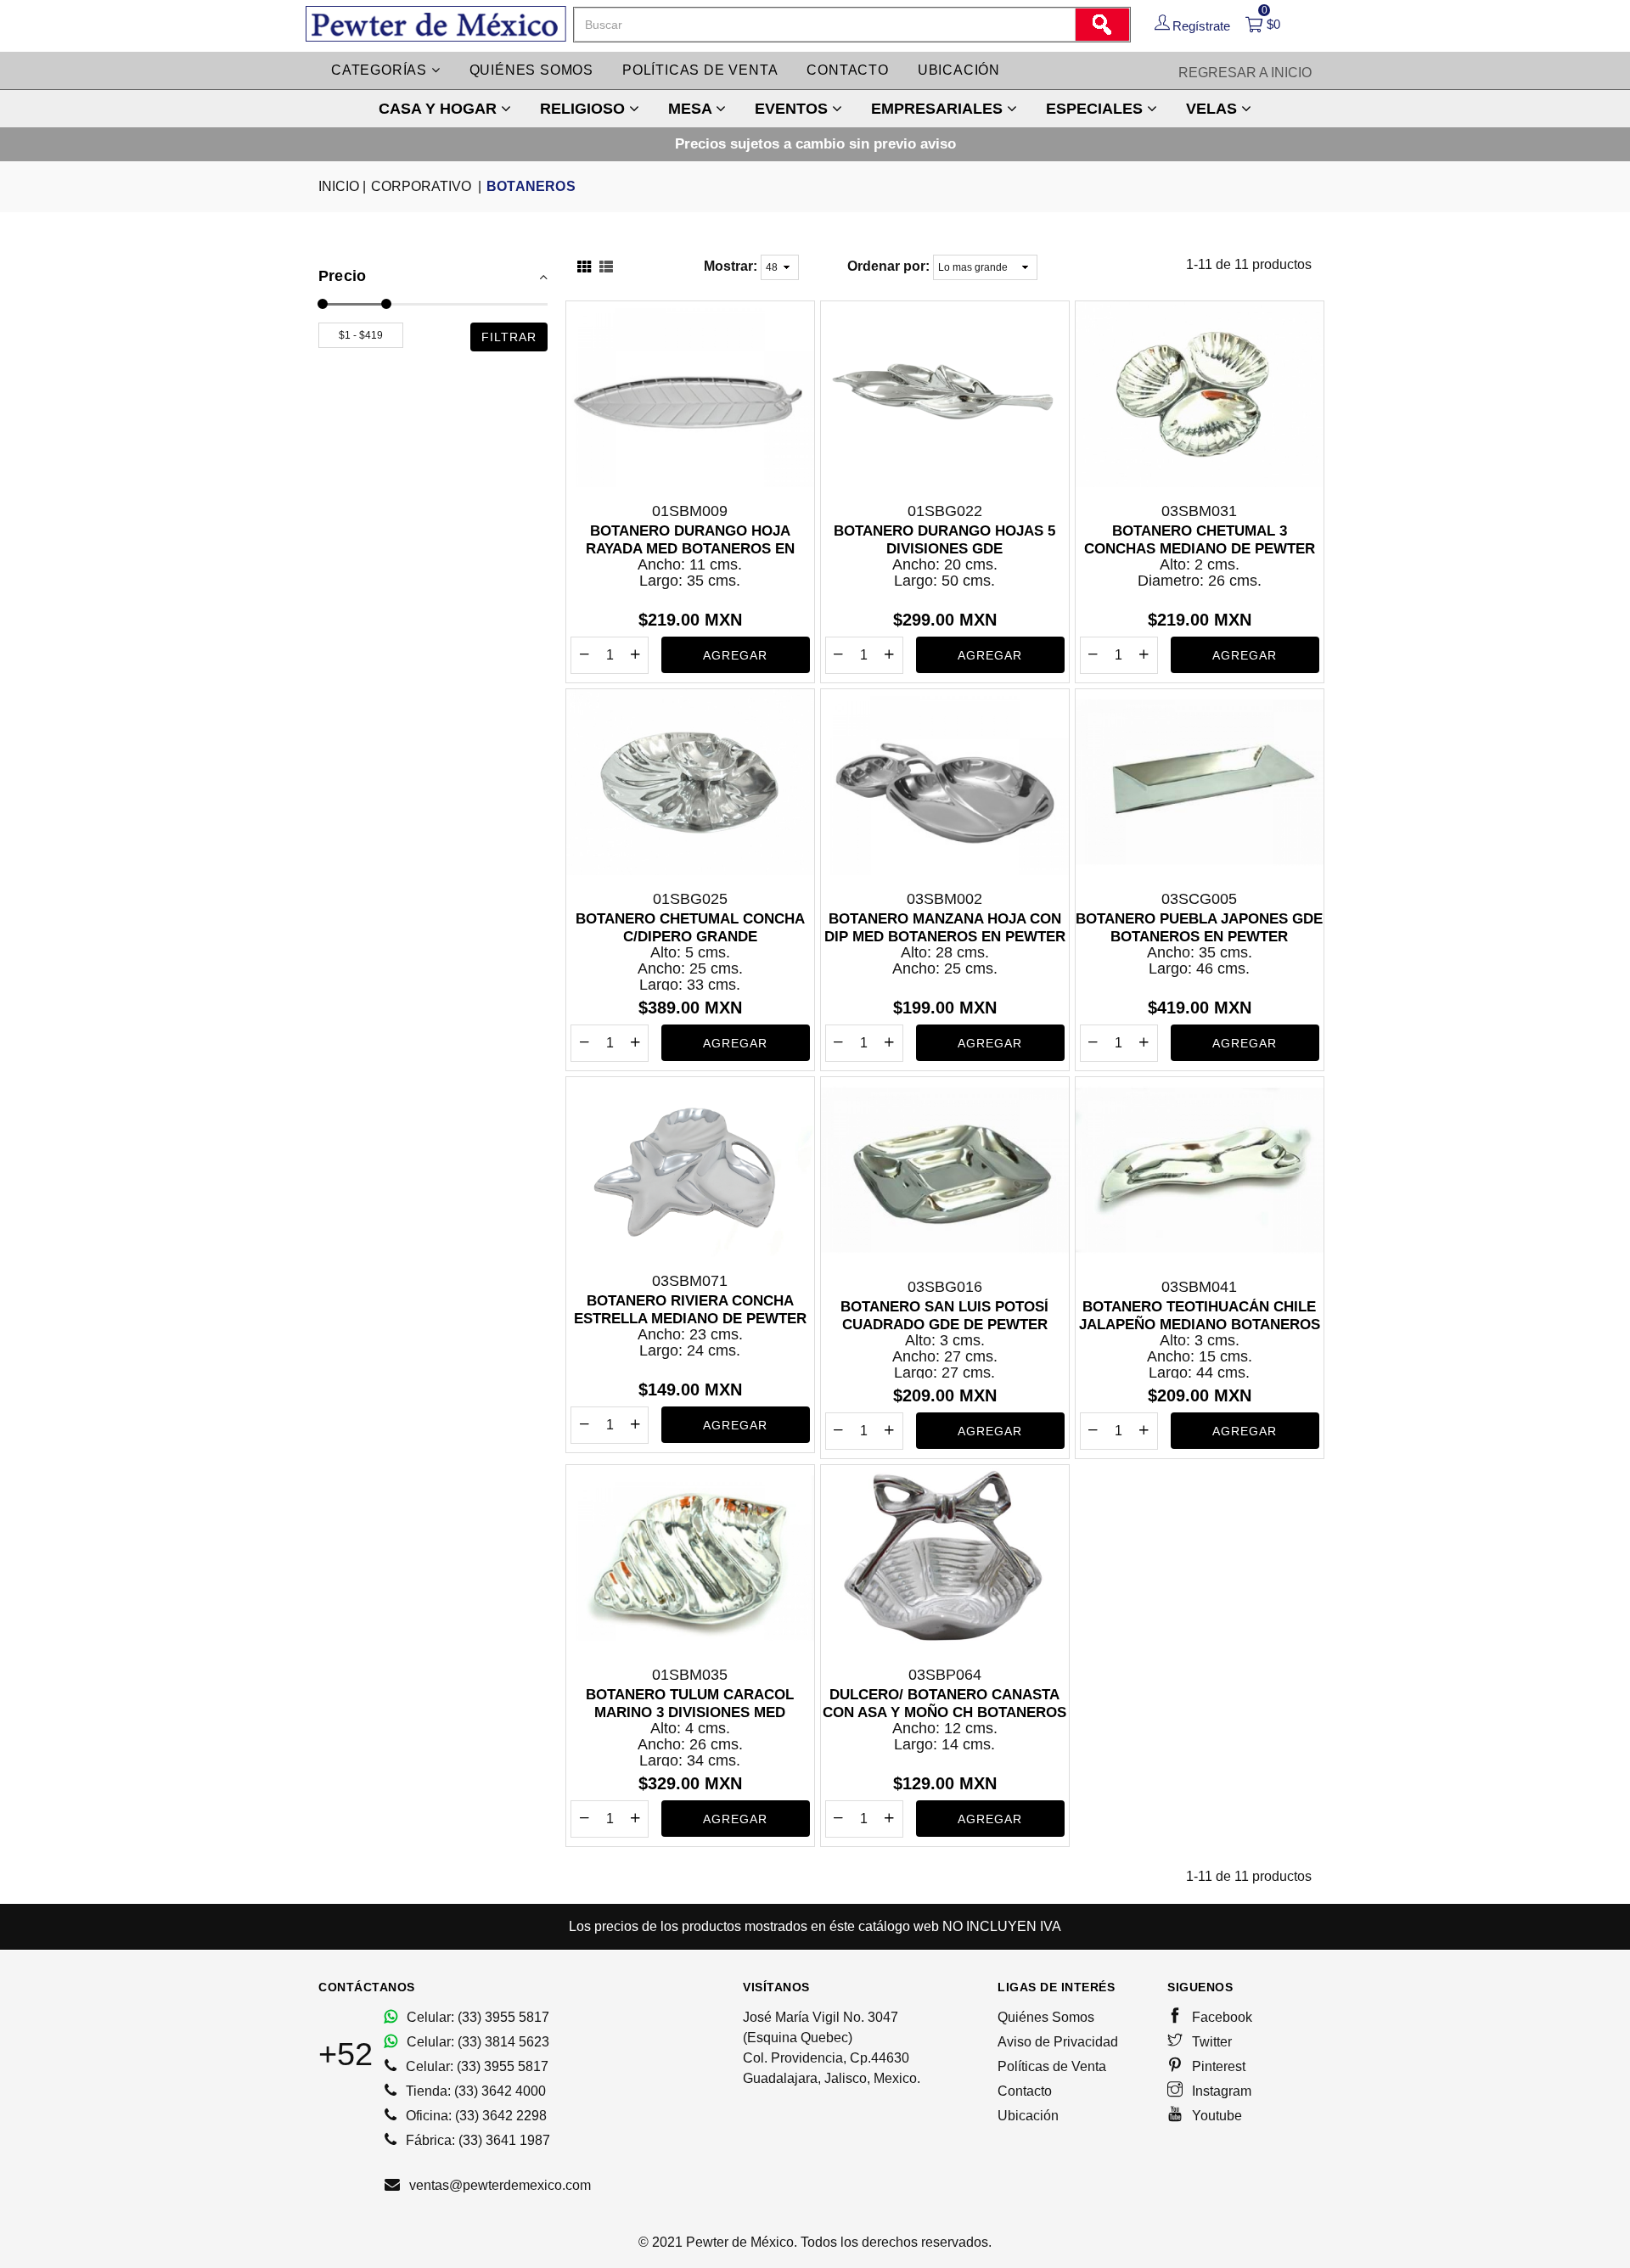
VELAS (1214, 109)
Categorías (381, 70)
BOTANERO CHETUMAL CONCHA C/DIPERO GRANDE (690, 927)
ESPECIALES (1096, 109)
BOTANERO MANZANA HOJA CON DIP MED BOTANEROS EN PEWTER (945, 927)
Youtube (1215, 2116)
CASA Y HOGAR (440, 109)
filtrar (509, 337)
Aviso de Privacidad (1058, 2042)
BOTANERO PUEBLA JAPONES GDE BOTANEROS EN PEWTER (1199, 927)
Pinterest (1217, 2066)
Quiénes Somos (1046, 2017)
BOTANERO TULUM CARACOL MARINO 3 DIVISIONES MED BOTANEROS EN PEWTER (690, 1704)
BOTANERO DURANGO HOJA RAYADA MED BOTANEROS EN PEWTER (690, 540)
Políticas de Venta (1052, 2066)
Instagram (1220, 2091)
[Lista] (606, 268)
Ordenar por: (888, 266)
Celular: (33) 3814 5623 (476, 2042)
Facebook (1220, 2017)
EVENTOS (793, 109)
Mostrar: (731, 266)
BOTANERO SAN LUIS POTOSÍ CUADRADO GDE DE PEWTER (944, 1315)
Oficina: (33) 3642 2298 (475, 2116)
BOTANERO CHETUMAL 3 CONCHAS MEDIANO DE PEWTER (1200, 539)
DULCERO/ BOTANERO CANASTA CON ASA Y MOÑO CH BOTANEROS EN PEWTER (944, 1704)
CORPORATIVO (426, 186)
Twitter (1210, 2042)
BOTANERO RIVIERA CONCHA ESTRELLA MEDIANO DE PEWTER (690, 1309)
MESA (692, 109)
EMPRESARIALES (939, 109)
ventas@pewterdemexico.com (498, 2185)
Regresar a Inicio (1245, 73)
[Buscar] (1102, 25)
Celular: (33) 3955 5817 (476, 2017)
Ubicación (959, 70)
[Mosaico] (584, 268)
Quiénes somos (531, 70)
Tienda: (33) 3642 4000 (474, 2091)
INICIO (342, 186)
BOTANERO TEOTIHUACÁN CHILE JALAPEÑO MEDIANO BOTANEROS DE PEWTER (1200, 1316)
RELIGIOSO (585, 109)
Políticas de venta (700, 70)
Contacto (847, 70)
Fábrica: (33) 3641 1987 (476, 2140)
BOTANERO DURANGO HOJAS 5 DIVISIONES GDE (944, 539)
